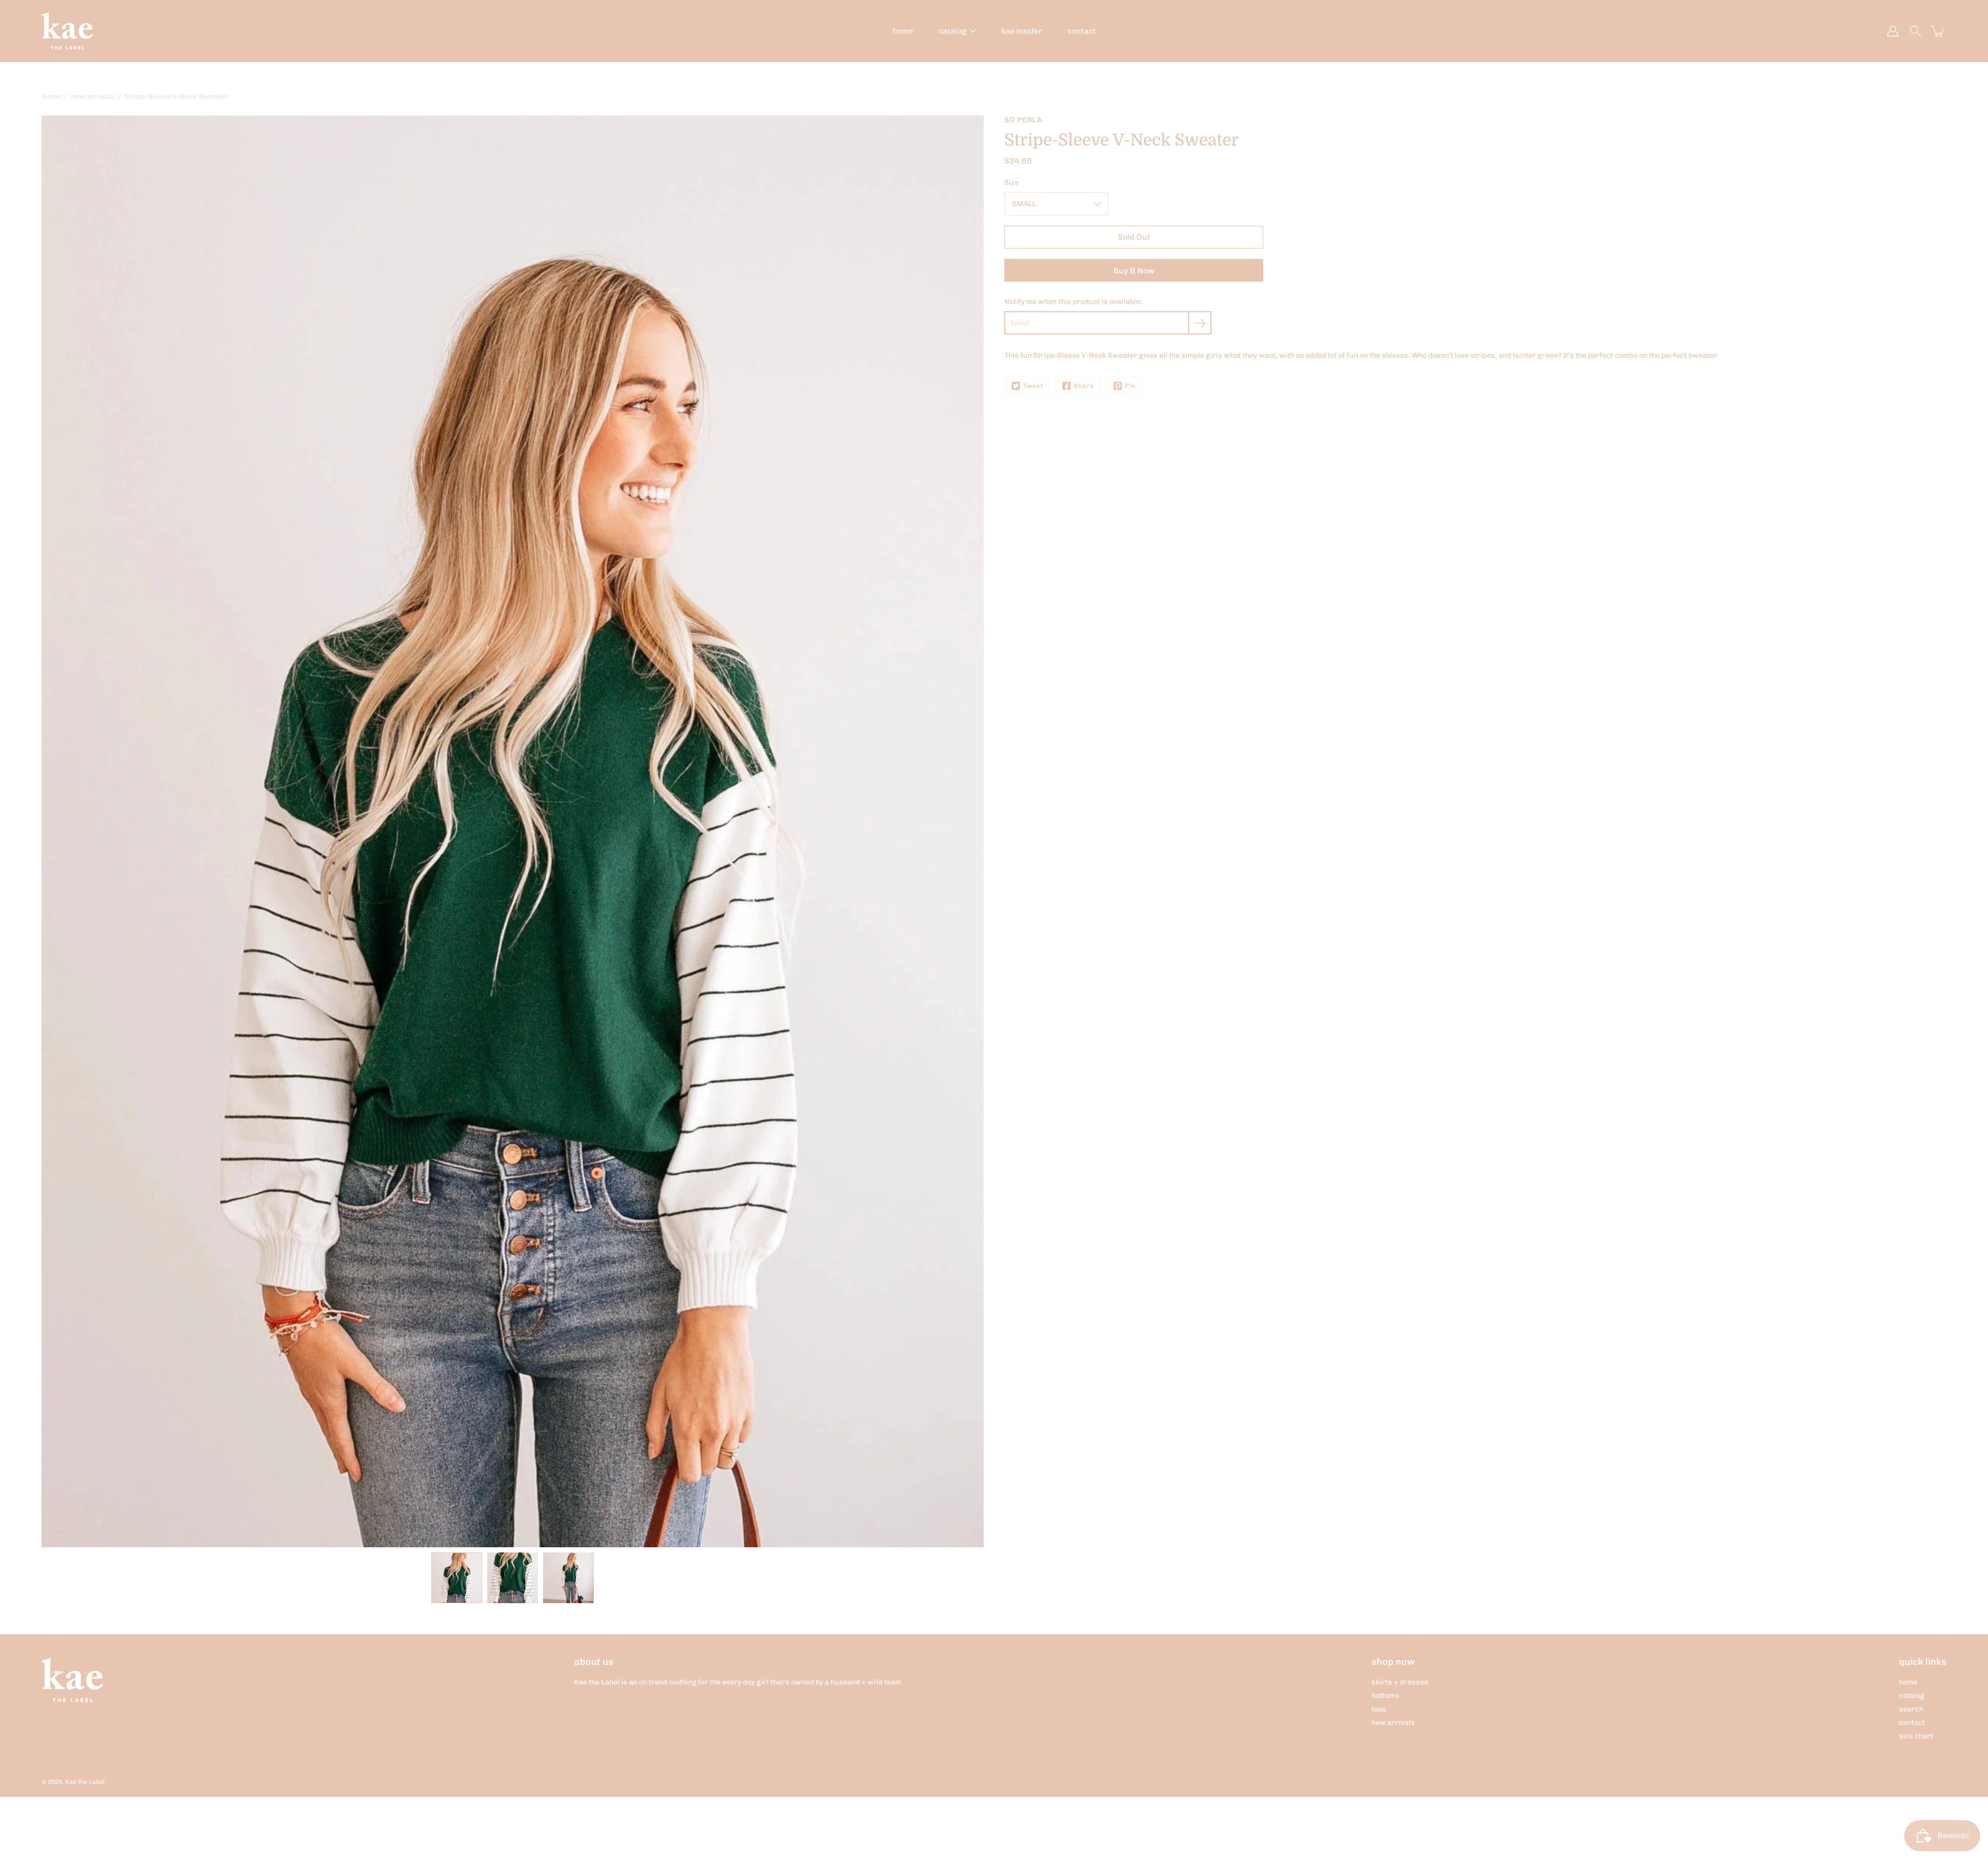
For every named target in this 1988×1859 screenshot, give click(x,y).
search (1911, 1709)
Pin (1130, 386)
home (903, 31)
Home (51, 97)
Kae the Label (85, 1782)
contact (1082, 31)
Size (1012, 183)
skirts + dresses (1400, 1682)
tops (1379, 1709)
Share (1084, 386)
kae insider (1022, 31)
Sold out (1134, 237)
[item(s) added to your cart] (1938, 31)
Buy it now (1134, 271)
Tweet (1033, 386)
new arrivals (93, 97)
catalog (953, 31)
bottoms (1385, 1696)
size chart (1916, 1736)
